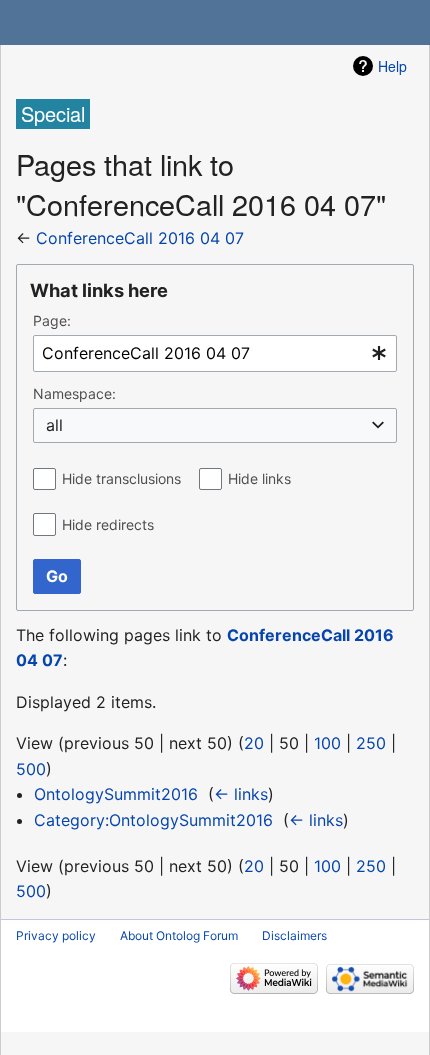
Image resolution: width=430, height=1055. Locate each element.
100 (327, 743)
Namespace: (74, 393)
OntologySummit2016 (116, 794)
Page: (52, 320)
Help (392, 66)
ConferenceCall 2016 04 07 (140, 238)
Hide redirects (108, 524)
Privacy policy (56, 935)
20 (254, 743)
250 (371, 743)
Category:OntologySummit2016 (153, 820)
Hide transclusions (121, 478)
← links (241, 794)
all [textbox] (54, 425)
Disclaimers (294, 935)
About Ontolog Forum (179, 935)
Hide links (259, 478)
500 (31, 769)
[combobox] (215, 353)
